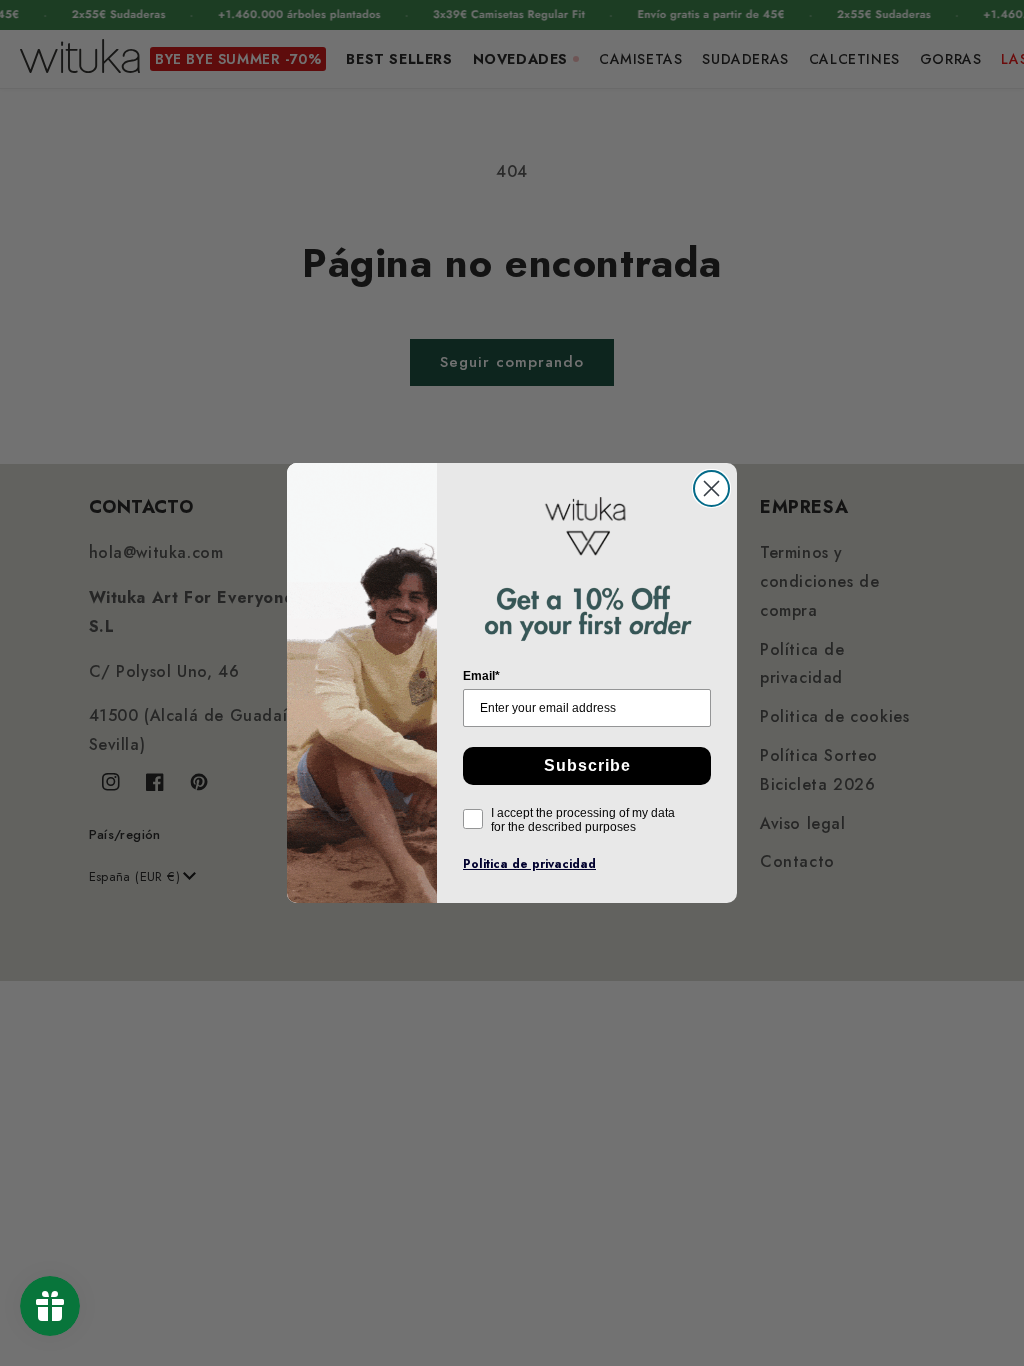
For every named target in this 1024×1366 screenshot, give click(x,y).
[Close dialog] (711, 488)
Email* (481, 676)
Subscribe (587, 765)
